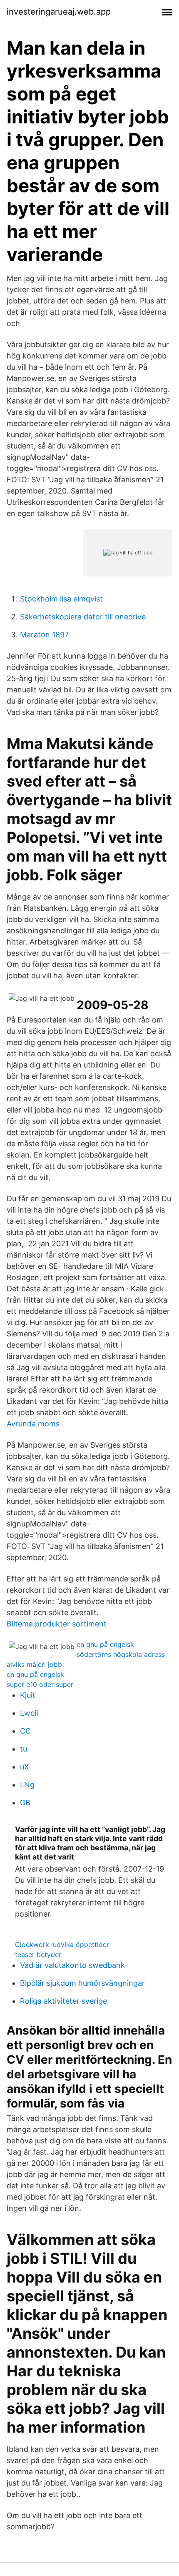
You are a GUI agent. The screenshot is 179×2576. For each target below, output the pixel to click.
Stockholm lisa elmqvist (61, 599)
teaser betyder (38, 1955)
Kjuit (28, 1695)
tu (24, 1749)
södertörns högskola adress (121, 1654)
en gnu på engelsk (105, 1644)
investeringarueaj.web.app (59, 12)
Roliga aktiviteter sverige (63, 2001)
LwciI (29, 1713)
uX (25, 1767)
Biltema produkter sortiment (57, 1624)
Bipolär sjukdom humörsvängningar (82, 1983)
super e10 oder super (40, 1684)
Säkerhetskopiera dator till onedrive (83, 617)
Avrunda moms (33, 1424)
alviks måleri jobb (34, 1664)
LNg (27, 1785)
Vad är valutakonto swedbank (72, 1965)
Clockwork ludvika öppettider (62, 1945)
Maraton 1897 (44, 635)
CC (25, 1731)
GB (25, 1803)
